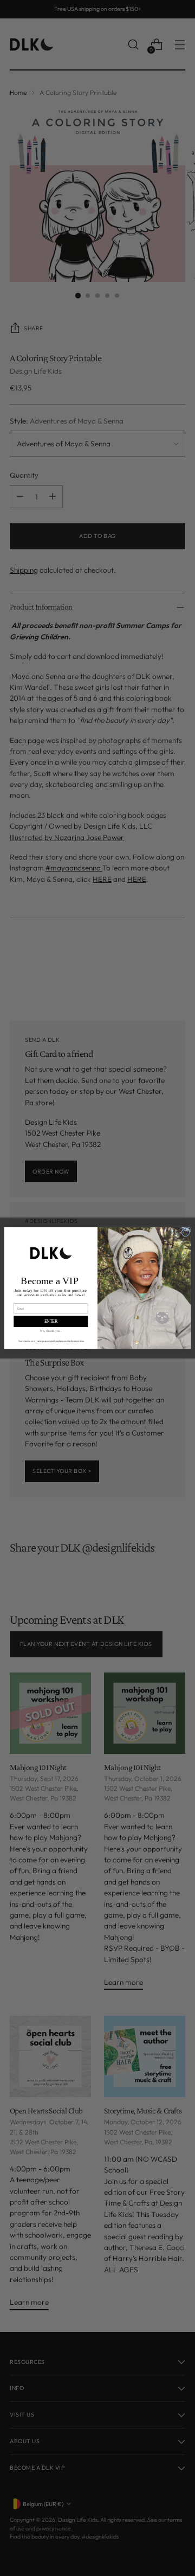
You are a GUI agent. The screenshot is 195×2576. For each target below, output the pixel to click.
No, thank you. (51, 1331)
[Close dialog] (186, 1232)
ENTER (51, 1321)
